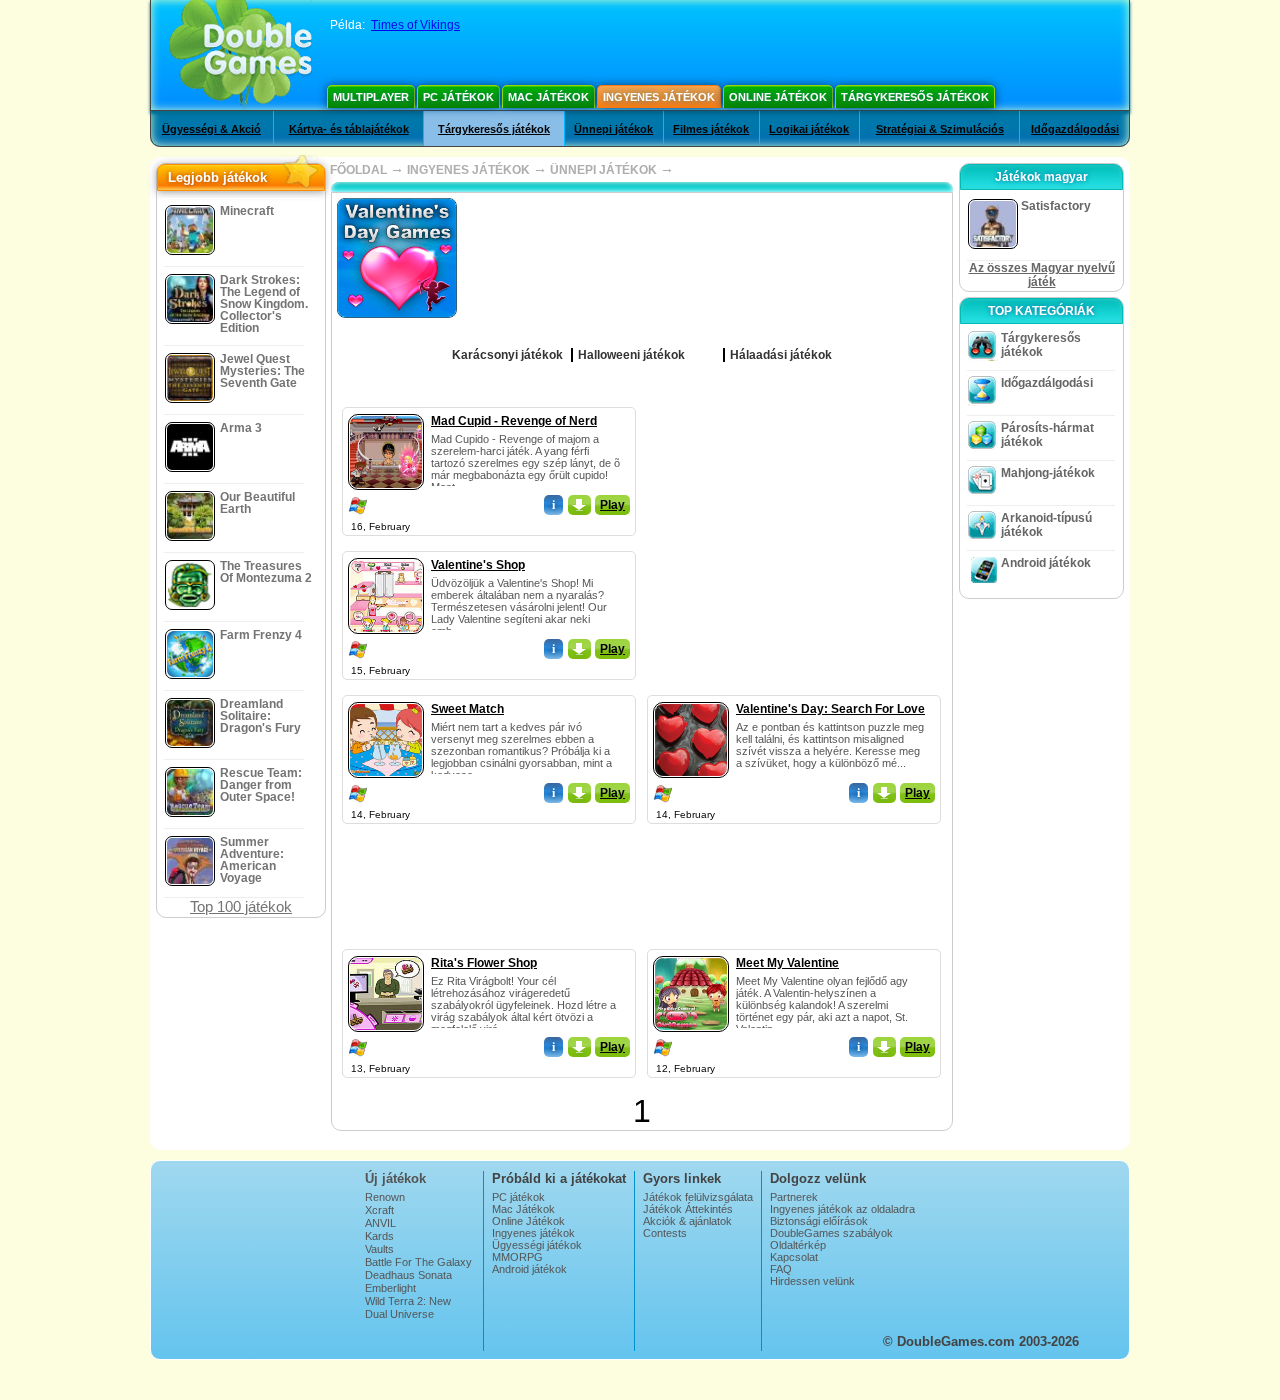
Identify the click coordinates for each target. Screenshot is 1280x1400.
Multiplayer (371, 97)
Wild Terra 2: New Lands (408, 1307)
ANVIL (380, 1223)
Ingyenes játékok (659, 97)
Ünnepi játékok (613, 129)
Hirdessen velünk (812, 1281)
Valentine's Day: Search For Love (830, 709)
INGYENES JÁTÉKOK (468, 170)
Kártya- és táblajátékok (349, 129)
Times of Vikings (415, 25)
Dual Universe (399, 1314)
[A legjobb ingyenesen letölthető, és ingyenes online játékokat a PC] (240, 55)
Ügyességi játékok (537, 1245)
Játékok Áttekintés (688, 1209)
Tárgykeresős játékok (915, 97)
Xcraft (379, 1210)
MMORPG (517, 1257)
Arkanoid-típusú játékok (1046, 525)
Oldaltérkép (798, 1245)
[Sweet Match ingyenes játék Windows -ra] (386, 698)
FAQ (781, 1269)
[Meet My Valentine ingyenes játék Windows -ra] (691, 952)
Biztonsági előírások (819, 1221)
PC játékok (458, 97)
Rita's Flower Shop (484, 963)
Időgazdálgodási (1075, 129)
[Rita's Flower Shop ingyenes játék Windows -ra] (386, 952)
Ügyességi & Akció (211, 129)
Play (612, 505)
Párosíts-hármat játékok (1047, 435)
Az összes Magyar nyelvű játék (1042, 275)
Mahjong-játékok (1048, 473)
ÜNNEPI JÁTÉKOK (603, 170)
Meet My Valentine (787, 963)
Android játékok (1046, 563)
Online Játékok (778, 97)
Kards (379, 1236)
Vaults (379, 1249)
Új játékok (395, 1178)
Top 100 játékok (241, 906)
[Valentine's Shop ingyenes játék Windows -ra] (386, 554)
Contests (665, 1233)
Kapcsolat (794, 1257)
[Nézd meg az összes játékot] (699, 348)
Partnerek (794, 1197)
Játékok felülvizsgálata (698, 1197)
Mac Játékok (548, 97)
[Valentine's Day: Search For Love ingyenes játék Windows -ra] (691, 698)
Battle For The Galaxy (418, 1262)
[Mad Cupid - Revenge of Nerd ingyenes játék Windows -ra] (386, 410)
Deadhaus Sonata (408, 1275)
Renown (385, 1197)
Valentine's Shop (478, 565)
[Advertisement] (795, 532)
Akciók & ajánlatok (687, 1221)
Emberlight (390, 1288)
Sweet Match (467, 709)
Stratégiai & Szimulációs (940, 129)
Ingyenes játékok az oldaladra (842, 1209)
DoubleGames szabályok (831, 1233)
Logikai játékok (809, 129)
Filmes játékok (711, 129)
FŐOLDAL (358, 170)
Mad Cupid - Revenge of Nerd (514, 421)
